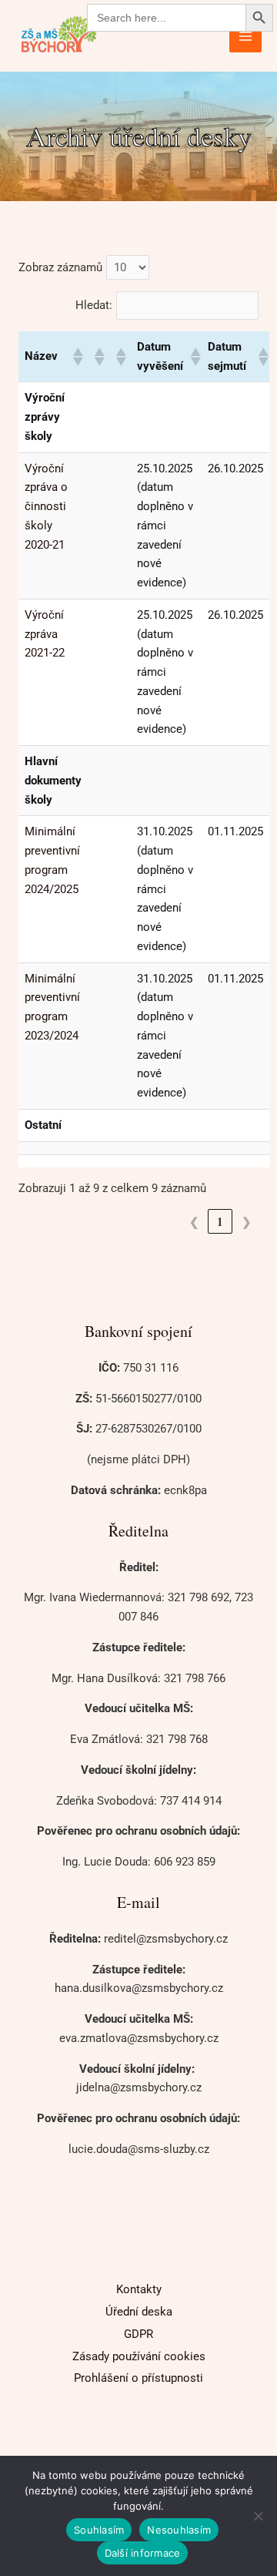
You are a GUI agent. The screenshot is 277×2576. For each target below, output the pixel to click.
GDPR (138, 2334)
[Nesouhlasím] (258, 2516)
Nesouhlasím (179, 2530)
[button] (77, 357)
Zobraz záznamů (60, 267)
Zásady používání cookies (139, 2356)
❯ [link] (247, 1221)
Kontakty (139, 2289)
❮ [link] (194, 1221)
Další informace (143, 2553)
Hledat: (94, 305)
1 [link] (220, 1221)
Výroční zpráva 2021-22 (45, 634)
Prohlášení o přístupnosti (138, 2378)
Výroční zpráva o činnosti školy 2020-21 (46, 507)
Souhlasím (99, 2530)
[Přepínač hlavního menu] (246, 36)
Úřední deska (139, 2312)
